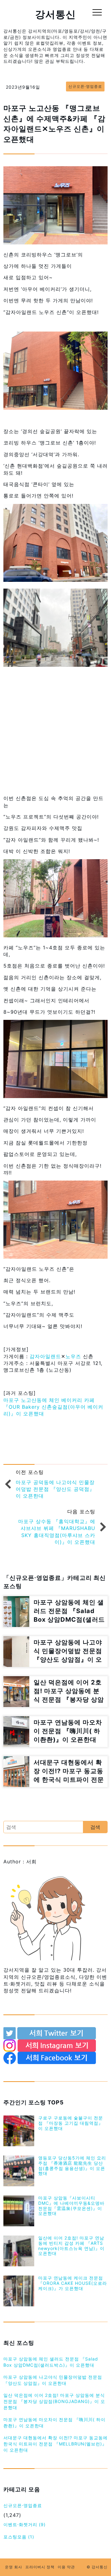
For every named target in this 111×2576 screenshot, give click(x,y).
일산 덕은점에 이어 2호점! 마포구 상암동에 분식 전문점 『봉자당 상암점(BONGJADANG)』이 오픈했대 (54, 2401)
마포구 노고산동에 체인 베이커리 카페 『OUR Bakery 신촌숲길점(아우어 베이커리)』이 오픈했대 (53, 1407)
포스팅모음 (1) (19, 2537)
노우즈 (73, 1356)
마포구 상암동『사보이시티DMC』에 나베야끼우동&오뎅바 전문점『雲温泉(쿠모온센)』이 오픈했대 (71, 2206)
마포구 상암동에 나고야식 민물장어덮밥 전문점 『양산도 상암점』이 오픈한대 (53, 2380)
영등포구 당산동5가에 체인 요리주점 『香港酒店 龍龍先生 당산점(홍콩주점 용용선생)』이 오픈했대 (72, 2165)
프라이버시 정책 (40, 2567)
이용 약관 (66, 2567)
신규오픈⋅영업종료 (23, 2505)
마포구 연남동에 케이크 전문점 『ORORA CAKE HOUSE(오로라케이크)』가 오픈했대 (73, 2283)
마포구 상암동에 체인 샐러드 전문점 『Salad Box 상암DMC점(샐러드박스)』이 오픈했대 (51, 2362)
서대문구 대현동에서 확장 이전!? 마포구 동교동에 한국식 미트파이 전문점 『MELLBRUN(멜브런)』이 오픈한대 (55, 2444)
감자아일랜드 (45, 1356)
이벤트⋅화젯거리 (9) (25, 2524)
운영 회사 (14, 2567)
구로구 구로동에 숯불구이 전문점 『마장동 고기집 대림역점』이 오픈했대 (71, 2123)
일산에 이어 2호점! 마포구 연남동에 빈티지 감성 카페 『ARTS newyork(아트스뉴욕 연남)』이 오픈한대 (71, 2246)
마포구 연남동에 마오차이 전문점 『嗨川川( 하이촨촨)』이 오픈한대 (54, 2423)
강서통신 (55, 14)
